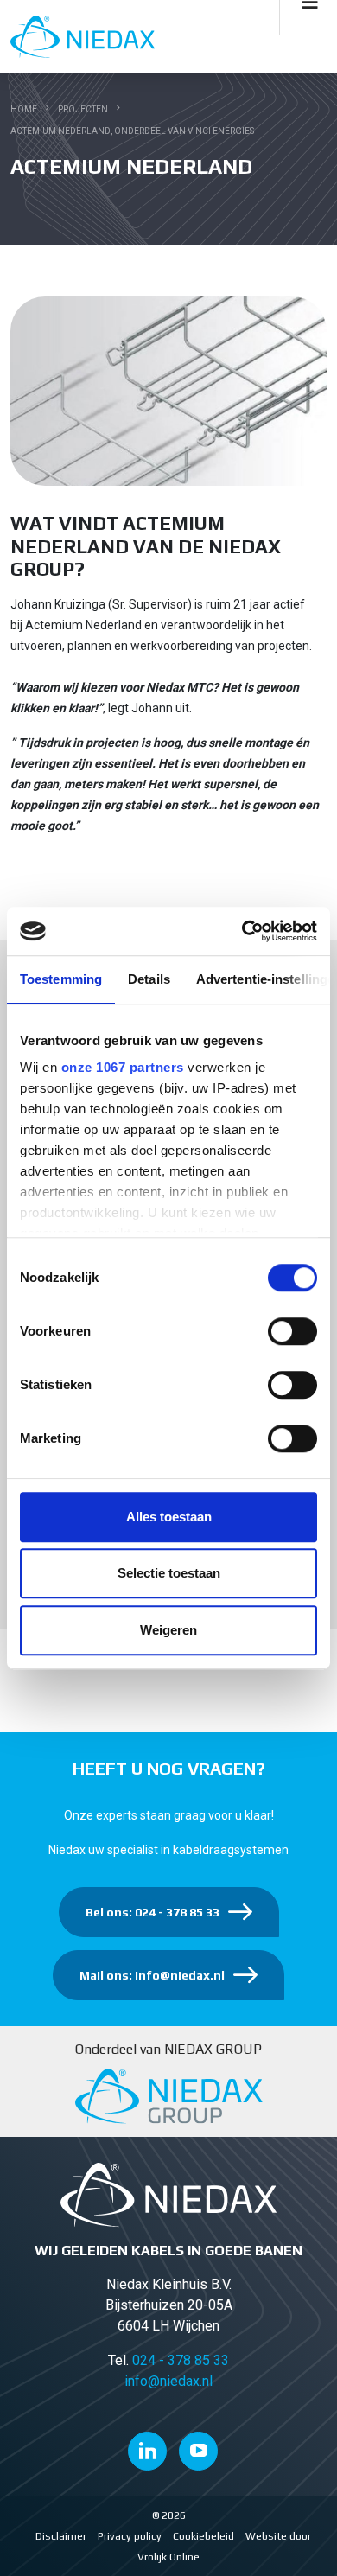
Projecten (83, 109)
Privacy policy (130, 2536)
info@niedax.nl (168, 2381)
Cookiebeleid (203, 2536)
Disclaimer (61, 2536)
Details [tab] (149, 979)
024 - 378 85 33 (181, 2360)
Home (24, 109)
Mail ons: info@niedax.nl (152, 1975)
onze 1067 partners (123, 1067)
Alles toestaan (169, 1517)
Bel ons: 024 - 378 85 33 (153, 1912)
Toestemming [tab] (61, 979)
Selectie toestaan (169, 1573)
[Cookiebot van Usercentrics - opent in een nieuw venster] (242, 931)
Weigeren (168, 1630)
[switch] (292, 1331)
